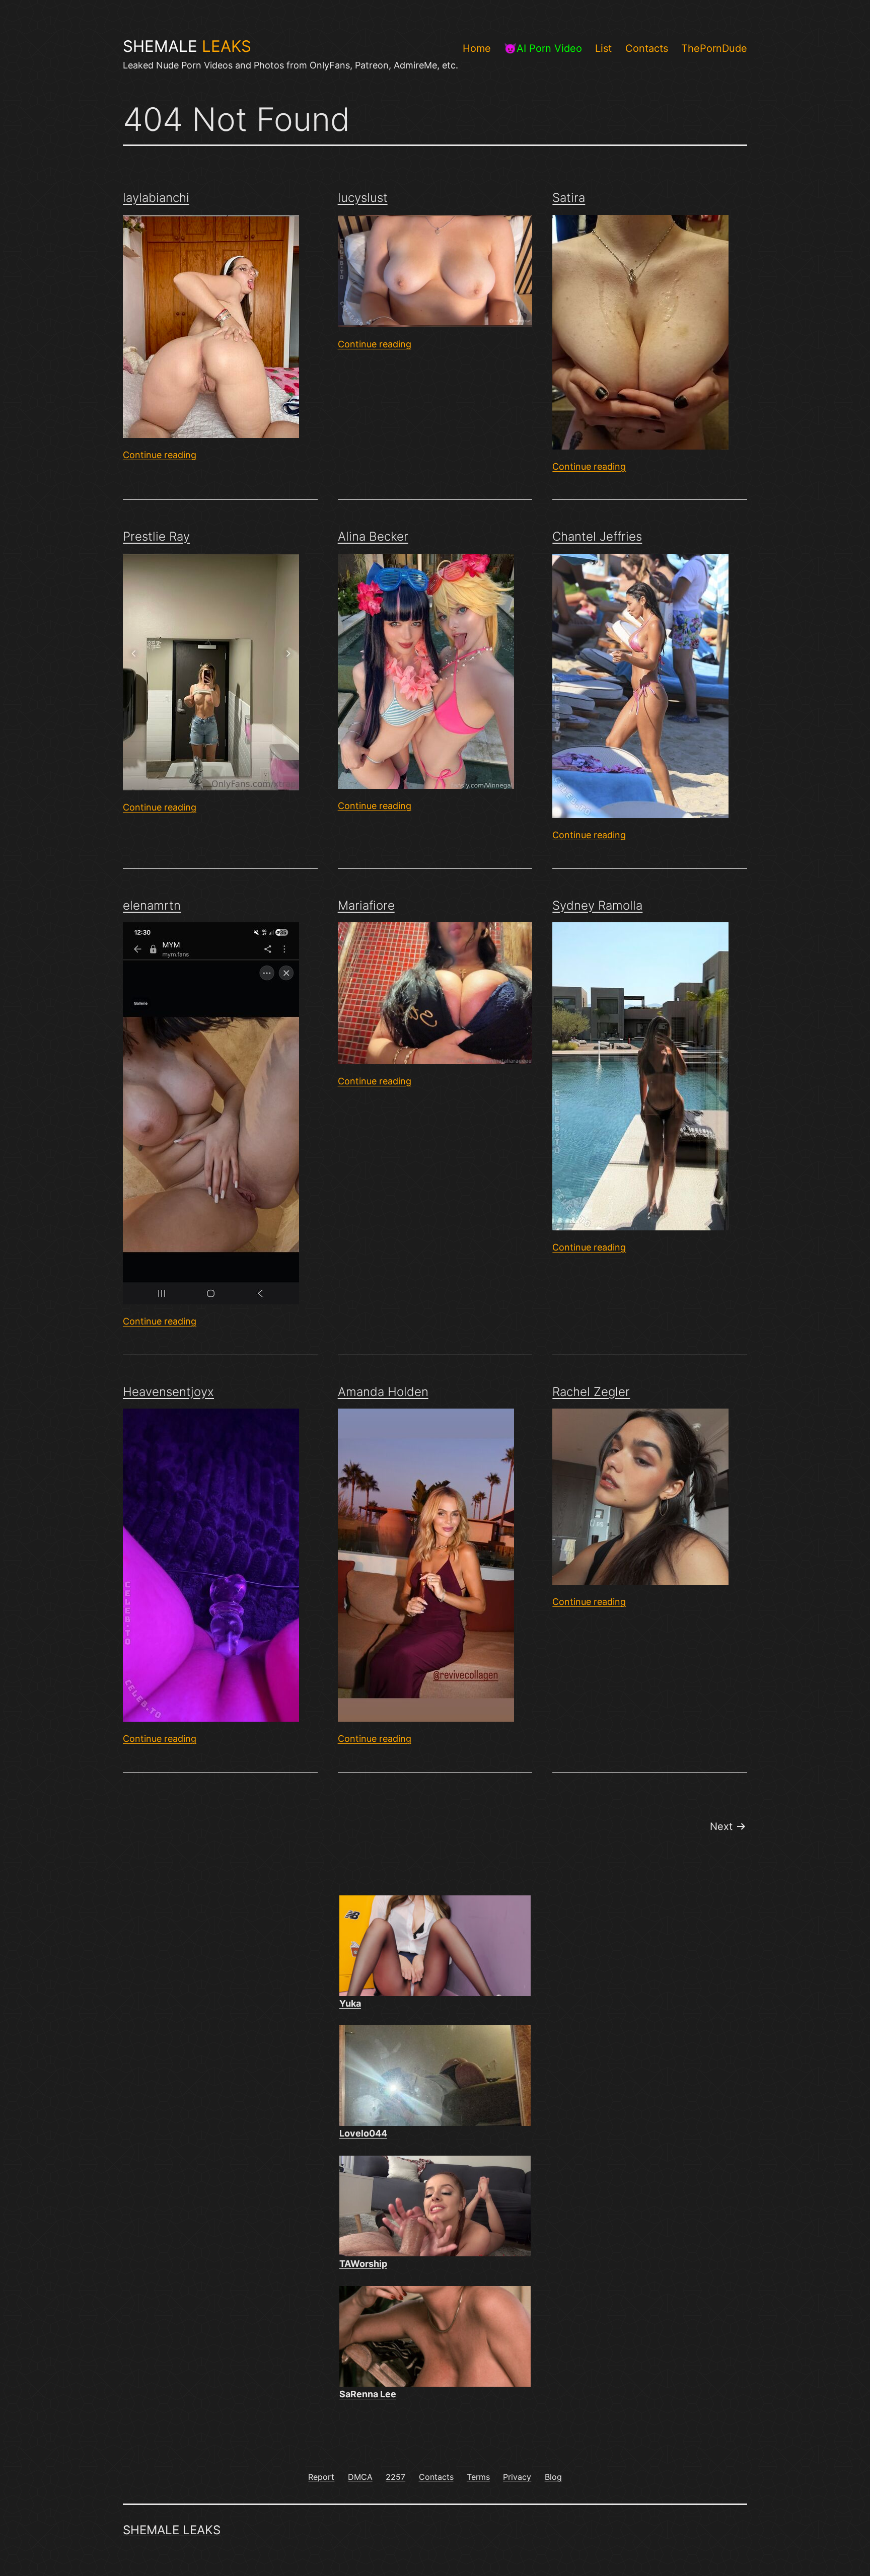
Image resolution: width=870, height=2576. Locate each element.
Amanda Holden (383, 1392)
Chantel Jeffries (597, 536)
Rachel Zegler (591, 1392)
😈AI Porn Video (543, 48)
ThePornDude (714, 48)
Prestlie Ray (156, 536)
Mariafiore (366, 905)
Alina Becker (373, 536)
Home (477, 48)
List (603, 48)
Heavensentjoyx (168, 1392)
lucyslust (363, 198)
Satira (569, 198)
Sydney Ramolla (597, 905)
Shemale (187, 46)
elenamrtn (152, 905)
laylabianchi (156, 198)
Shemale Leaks (172, 2530)
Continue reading (160, 455)
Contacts (647, 48)
